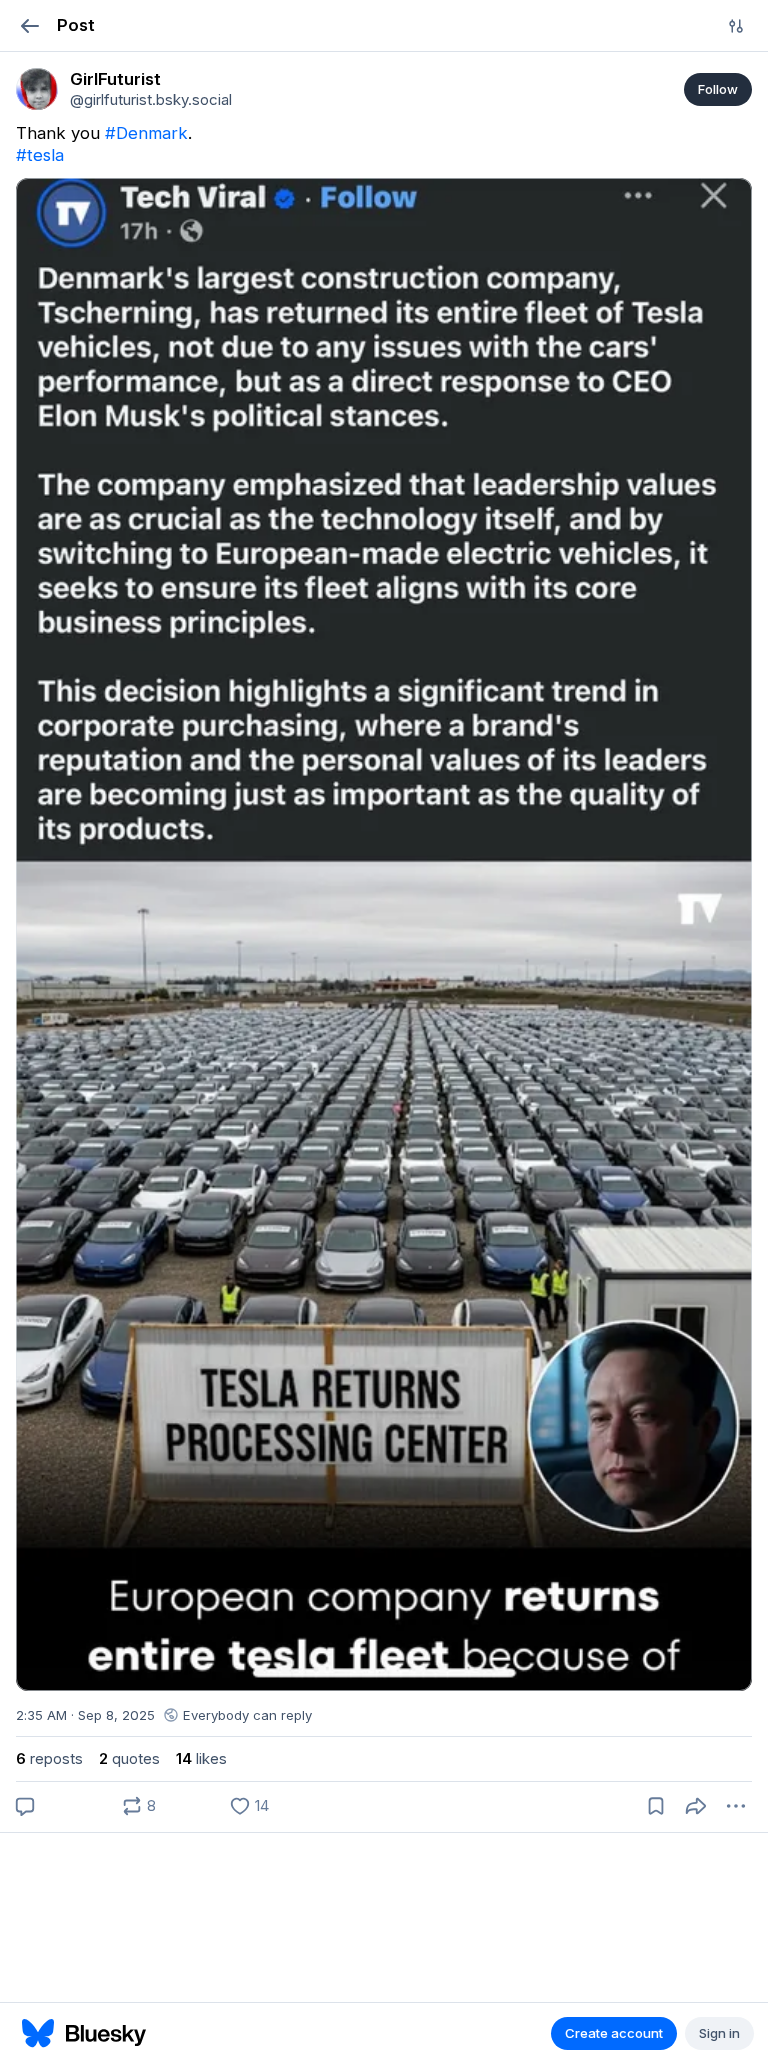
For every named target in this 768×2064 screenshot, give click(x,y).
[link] (37, 89)
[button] (29, 25)
